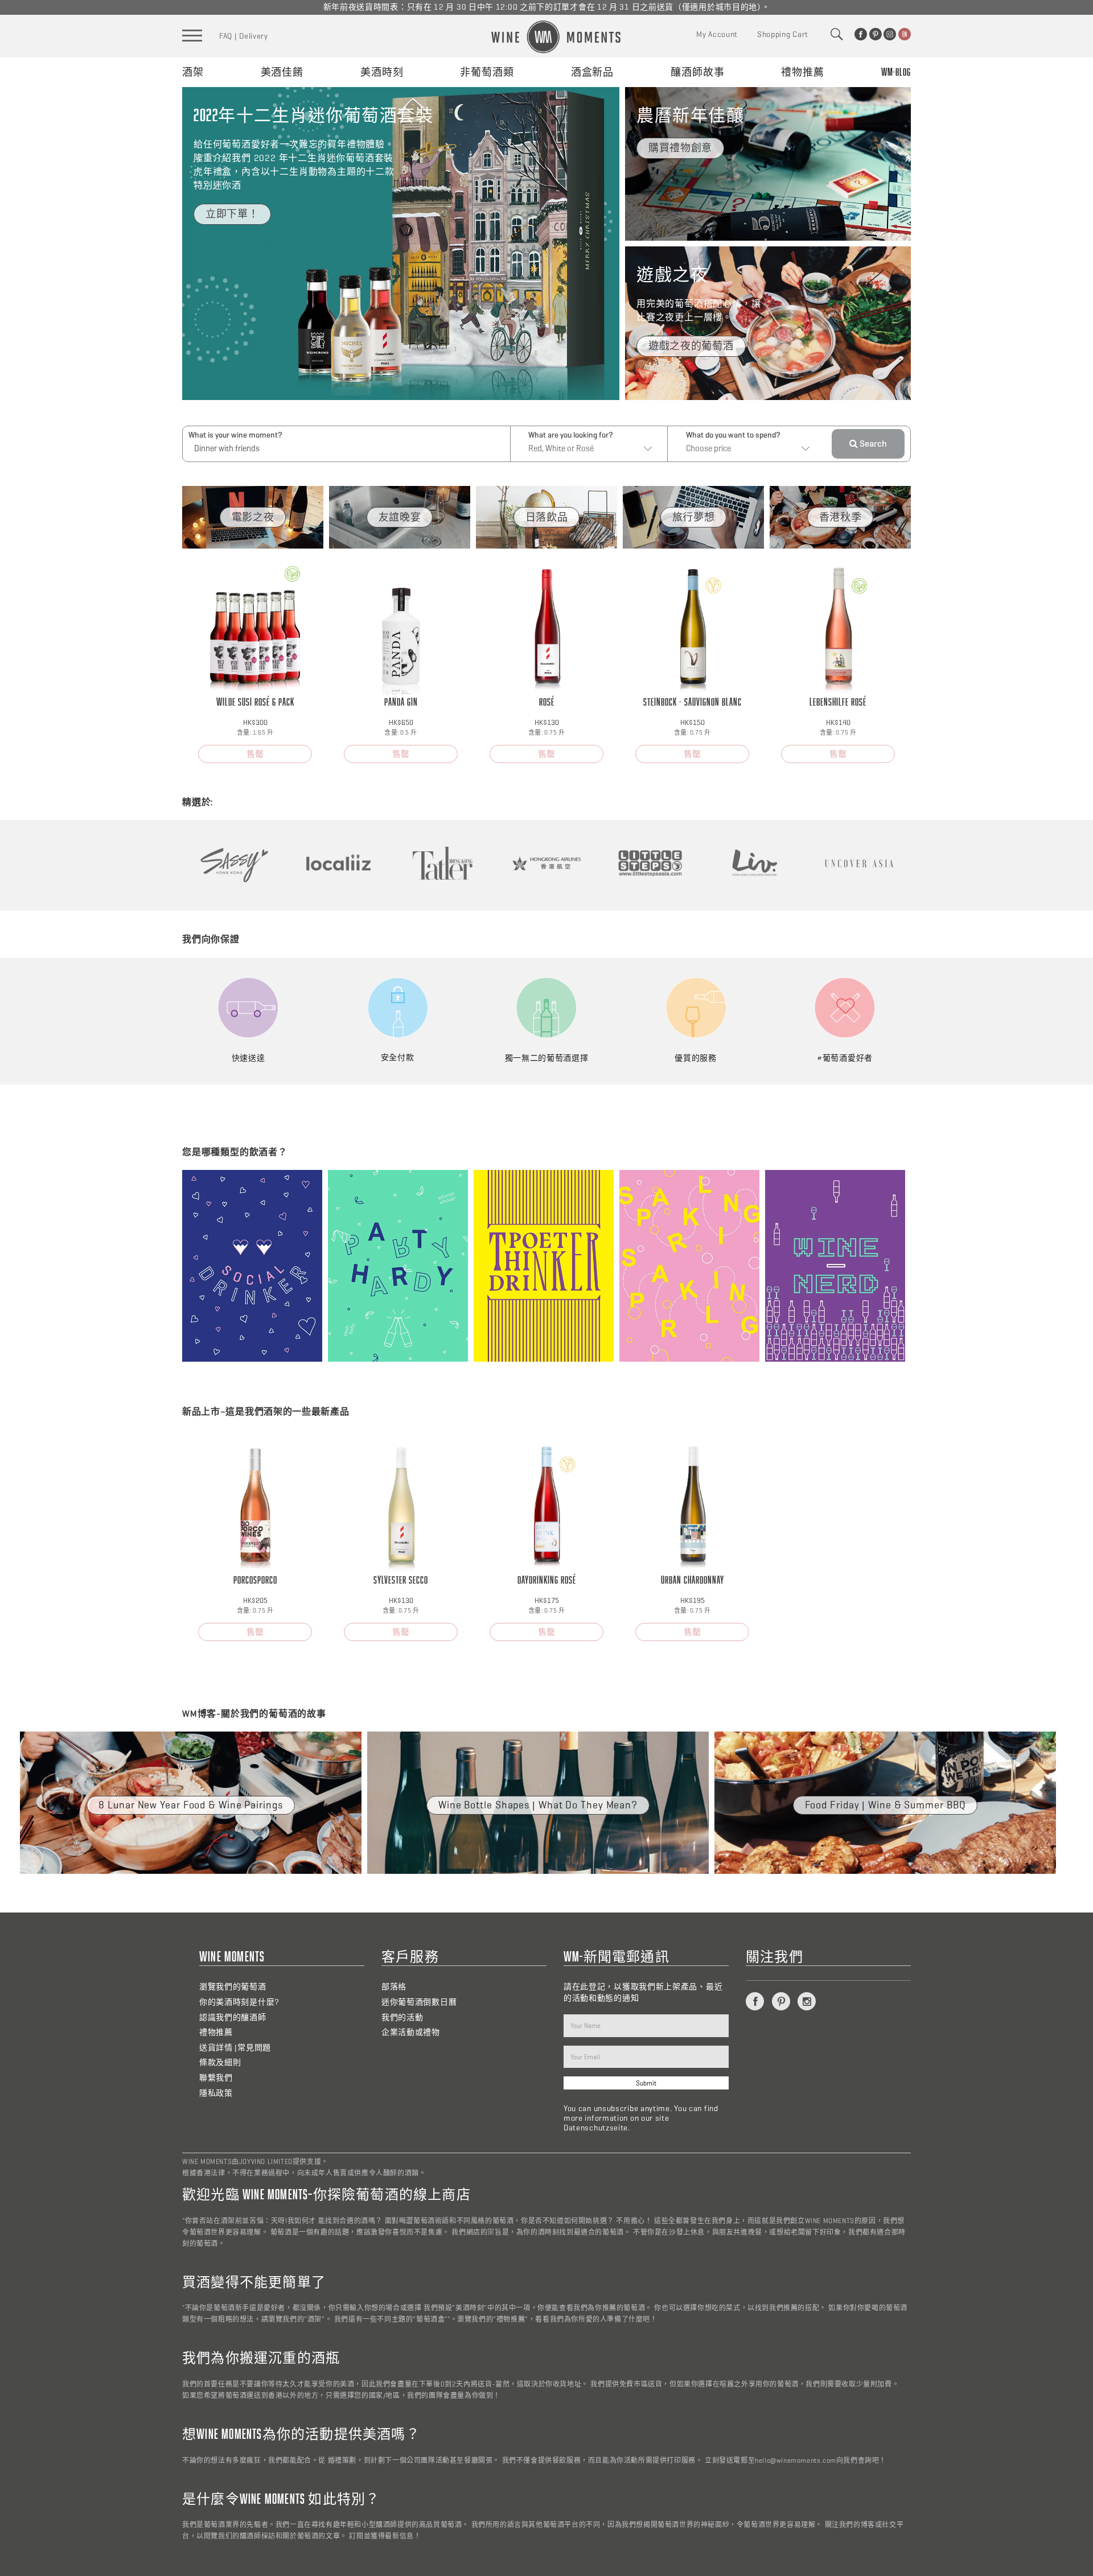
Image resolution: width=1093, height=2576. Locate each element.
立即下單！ (232, 214)
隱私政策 (216, 2093)
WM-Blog (896, 72)
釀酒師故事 (698, 72)
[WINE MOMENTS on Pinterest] (876, 34)
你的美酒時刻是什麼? (239, 2002)
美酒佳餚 (282, 72)
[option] (253, 517)
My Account (717, 34)
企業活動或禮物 (411, 2032)
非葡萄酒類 (487, 72)
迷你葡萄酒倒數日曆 (419, 2002)
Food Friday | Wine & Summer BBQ (886, 1805)
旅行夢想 (694, 517)
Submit (646, 2083)
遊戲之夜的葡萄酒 (691, 346)
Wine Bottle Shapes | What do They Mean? (538, 1805)
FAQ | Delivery (244, 36)
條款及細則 (220, 2062)
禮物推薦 (803, 72)
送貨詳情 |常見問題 (235, 2048)
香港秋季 (841, 517)
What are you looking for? (571, 435)
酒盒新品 (593, 72)
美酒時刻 (382, 72)
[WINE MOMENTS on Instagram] (890, 34)
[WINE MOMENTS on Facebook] (861, 34)
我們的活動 (402, 2017)
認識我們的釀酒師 (233, 2017)
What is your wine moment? (235, 435)
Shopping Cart (783, 34)
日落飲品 (547, 517)
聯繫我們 (216, 2078)
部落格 (394, 1987)
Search (872, 444)
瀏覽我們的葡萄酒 (233, 1987)
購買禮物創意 (680, 148)
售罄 (255, 754)
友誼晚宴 (400, 517)
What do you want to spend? (733, 435)
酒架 (193, 72)
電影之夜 (253, 517)
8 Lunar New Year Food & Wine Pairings (190, 1805)
